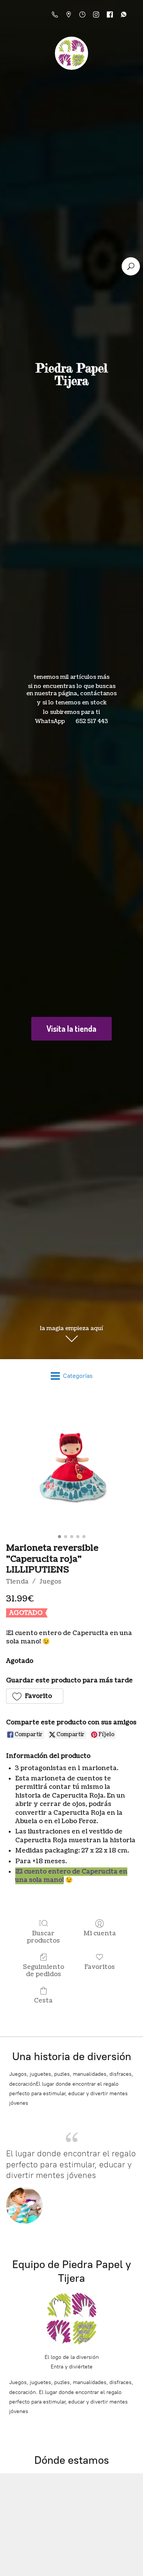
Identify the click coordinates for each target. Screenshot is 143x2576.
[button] (35, 1696)
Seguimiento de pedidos (43, 1970)
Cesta (43, 2000)
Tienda (17, 1582)
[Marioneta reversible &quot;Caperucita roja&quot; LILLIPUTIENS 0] (71, 1466)
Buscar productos (43, 1937)
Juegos (50, 1582)
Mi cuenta (100, 1933)
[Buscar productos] (131, 266)
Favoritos (100, 1967)
